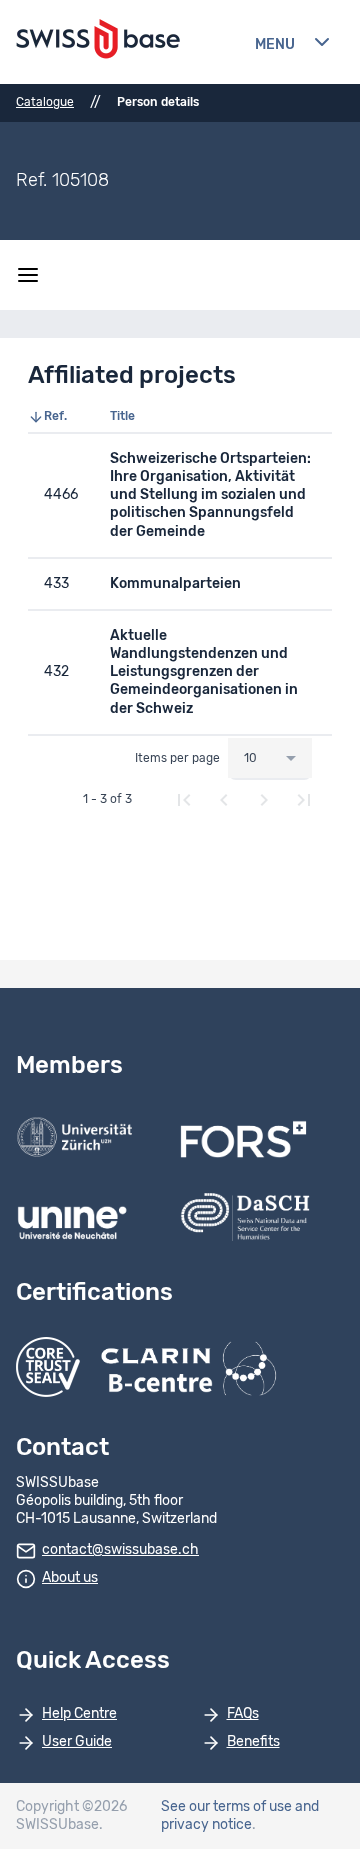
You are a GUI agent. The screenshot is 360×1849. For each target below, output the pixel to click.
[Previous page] (224, 800)
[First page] (184, 800)
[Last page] (304, 800)
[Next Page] (264, 800)
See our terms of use (226, 1807)
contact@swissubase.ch (120, 1550)
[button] (61, 417)
